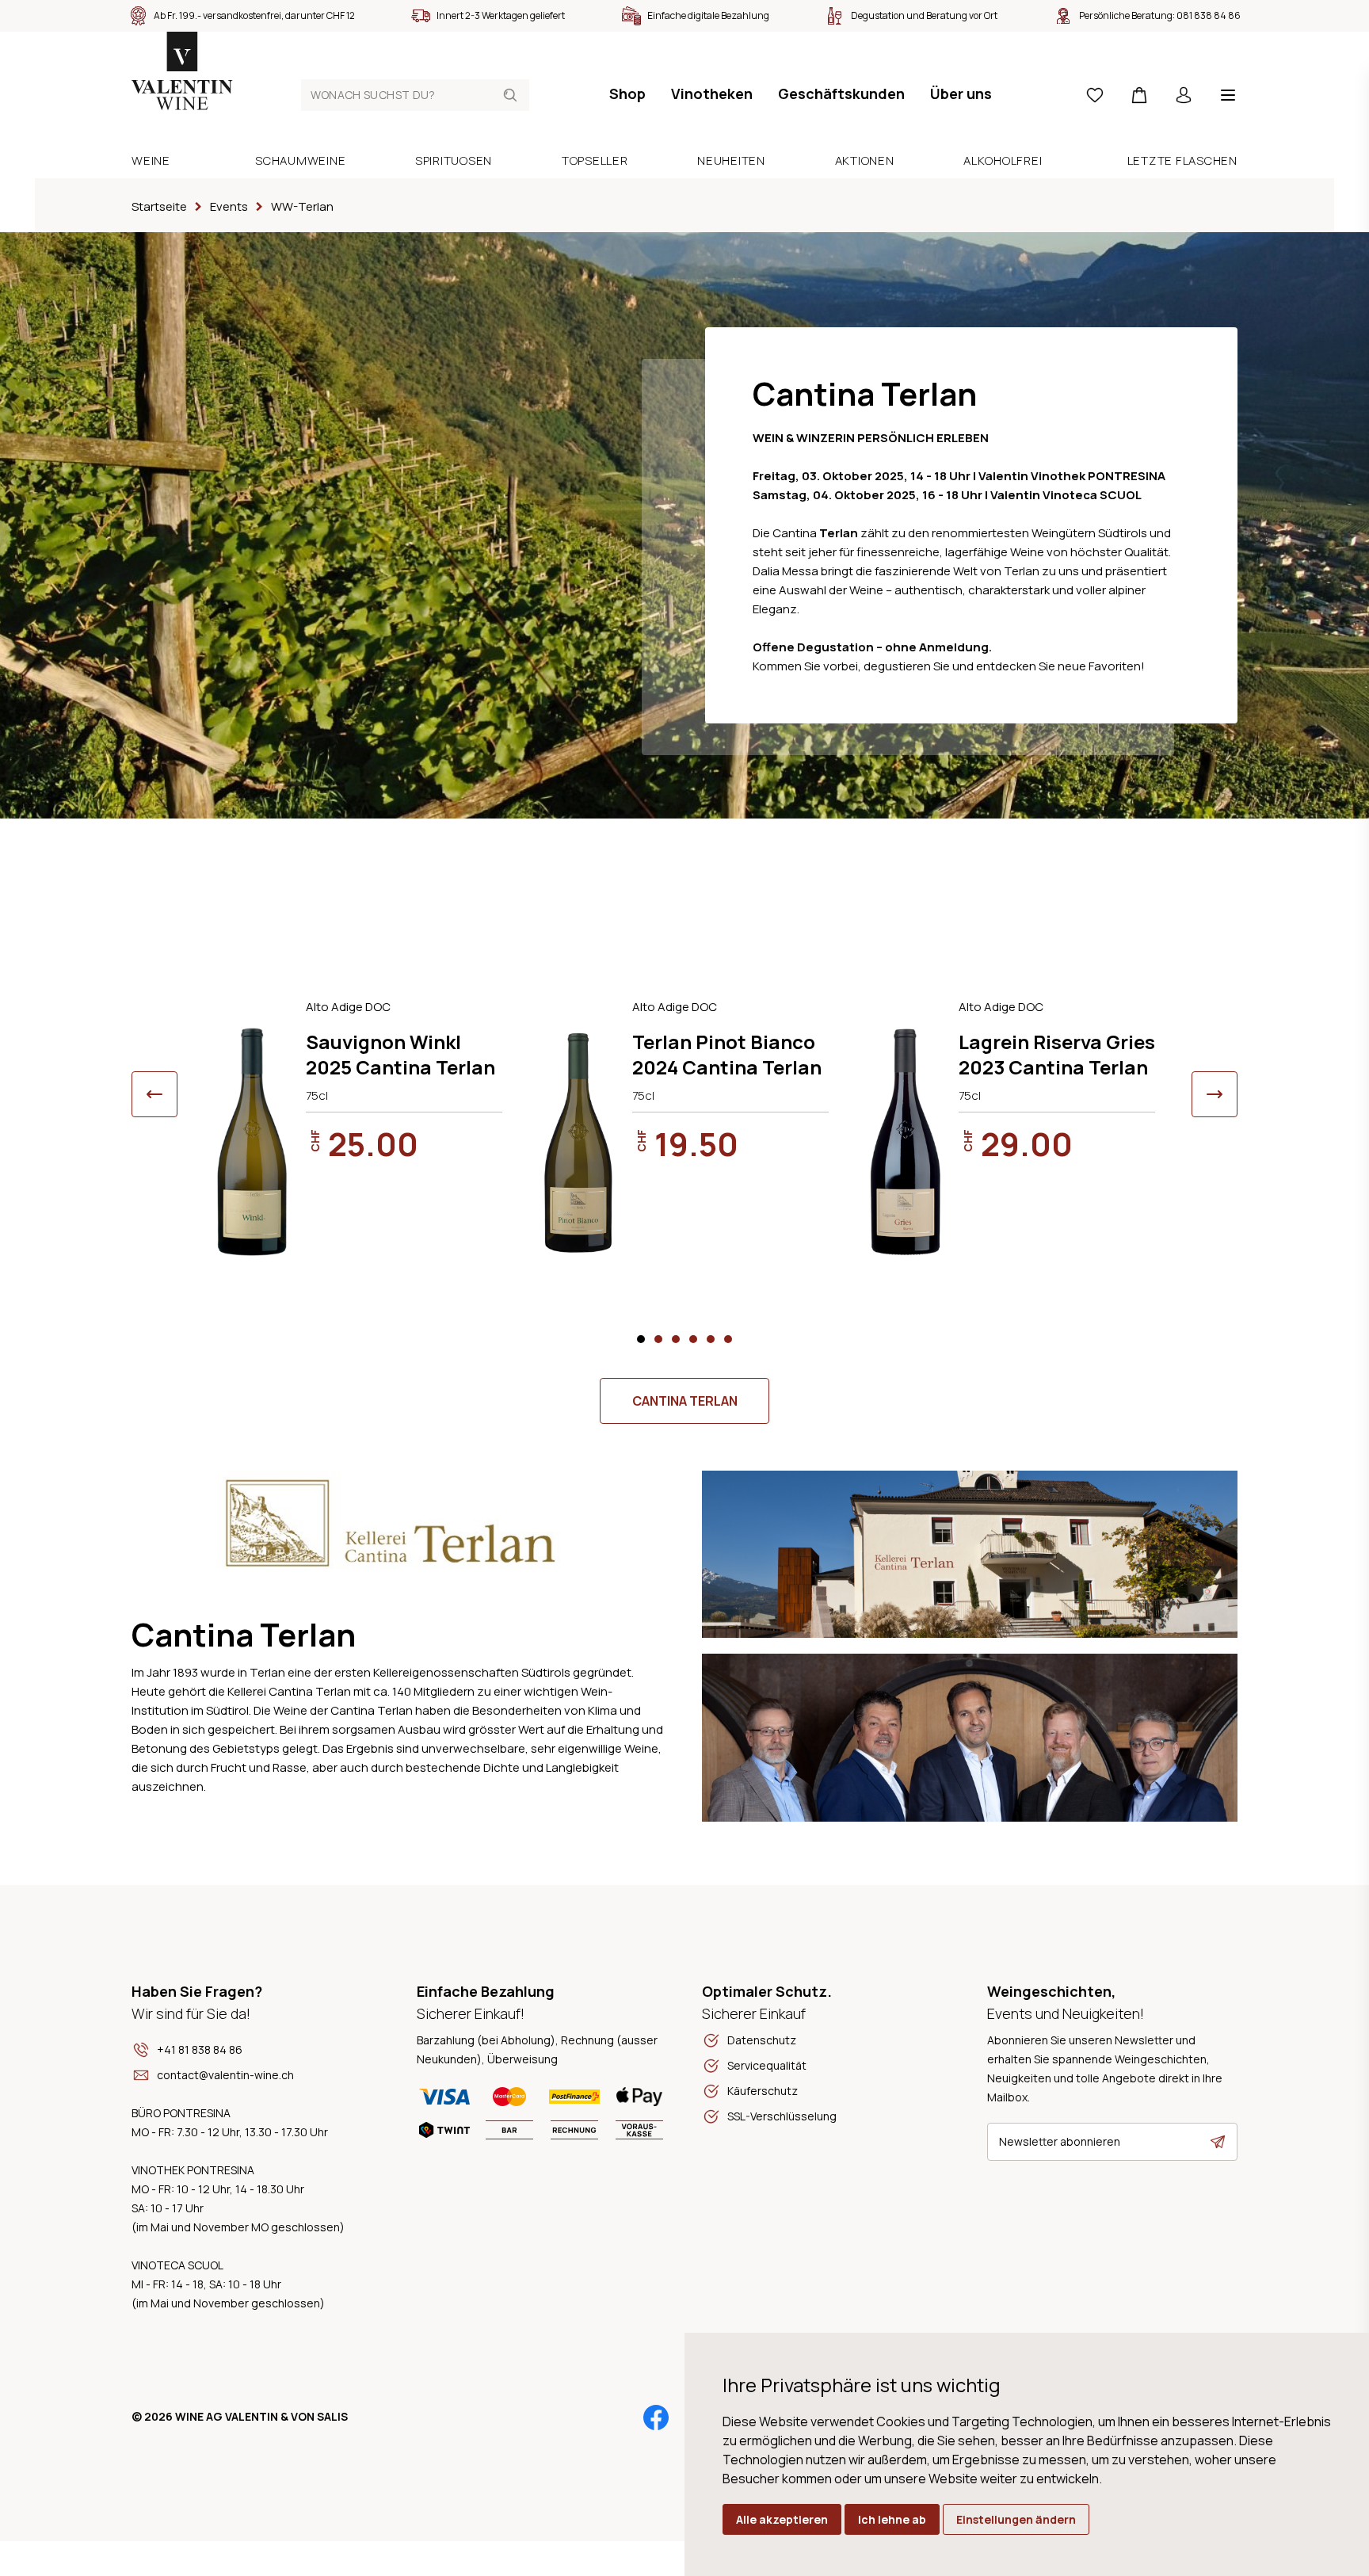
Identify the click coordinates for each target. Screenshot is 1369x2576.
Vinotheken (712, 93)
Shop (627, 93)
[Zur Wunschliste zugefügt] (493, 1007)
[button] (641, 1339)
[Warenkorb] (1139, 95)
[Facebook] (656, 2418)
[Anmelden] (1184, 95)
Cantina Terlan (685, 1401)
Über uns (961, 93)
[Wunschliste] (1095, 95)
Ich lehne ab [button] (892, 2519)
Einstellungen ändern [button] (1016, 2519)
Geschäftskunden (841, 93)
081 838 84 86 (1209, 15)
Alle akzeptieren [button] (782, 2519)
